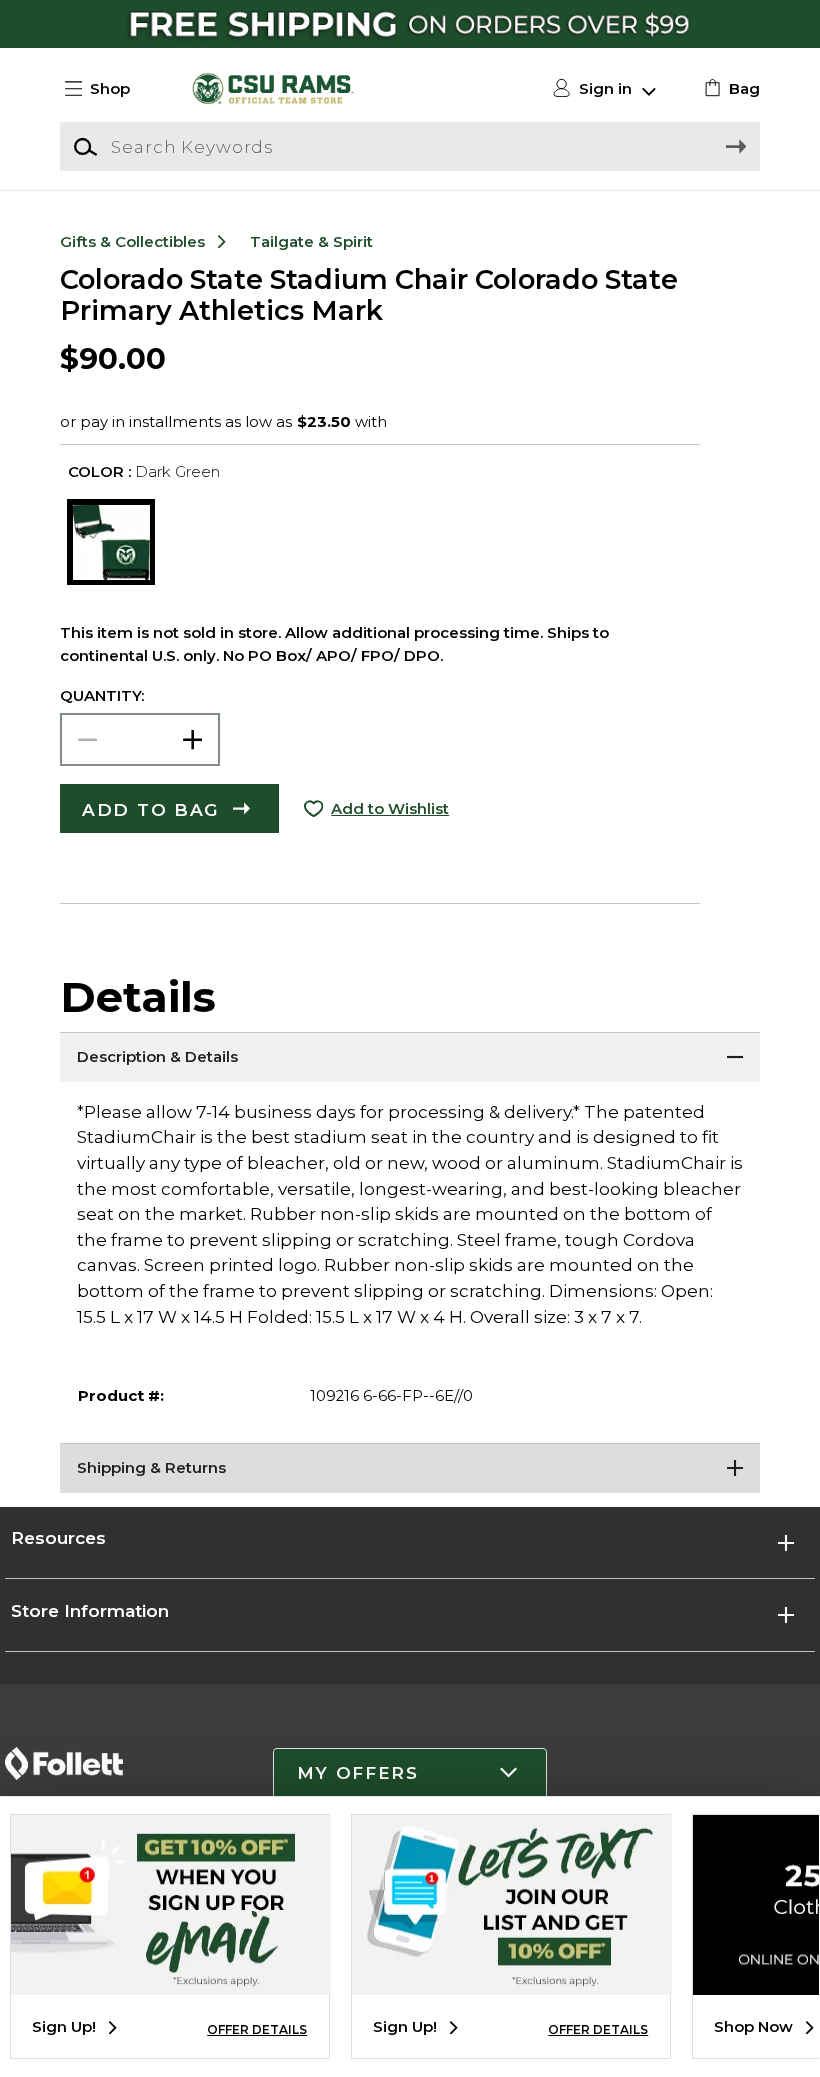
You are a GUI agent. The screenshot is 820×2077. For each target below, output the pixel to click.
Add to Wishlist (390, 809)
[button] (106, 89)
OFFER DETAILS (257, 2029)
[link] (729, 89)
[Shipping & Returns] (410, 1468)
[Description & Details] (410, 1057)
